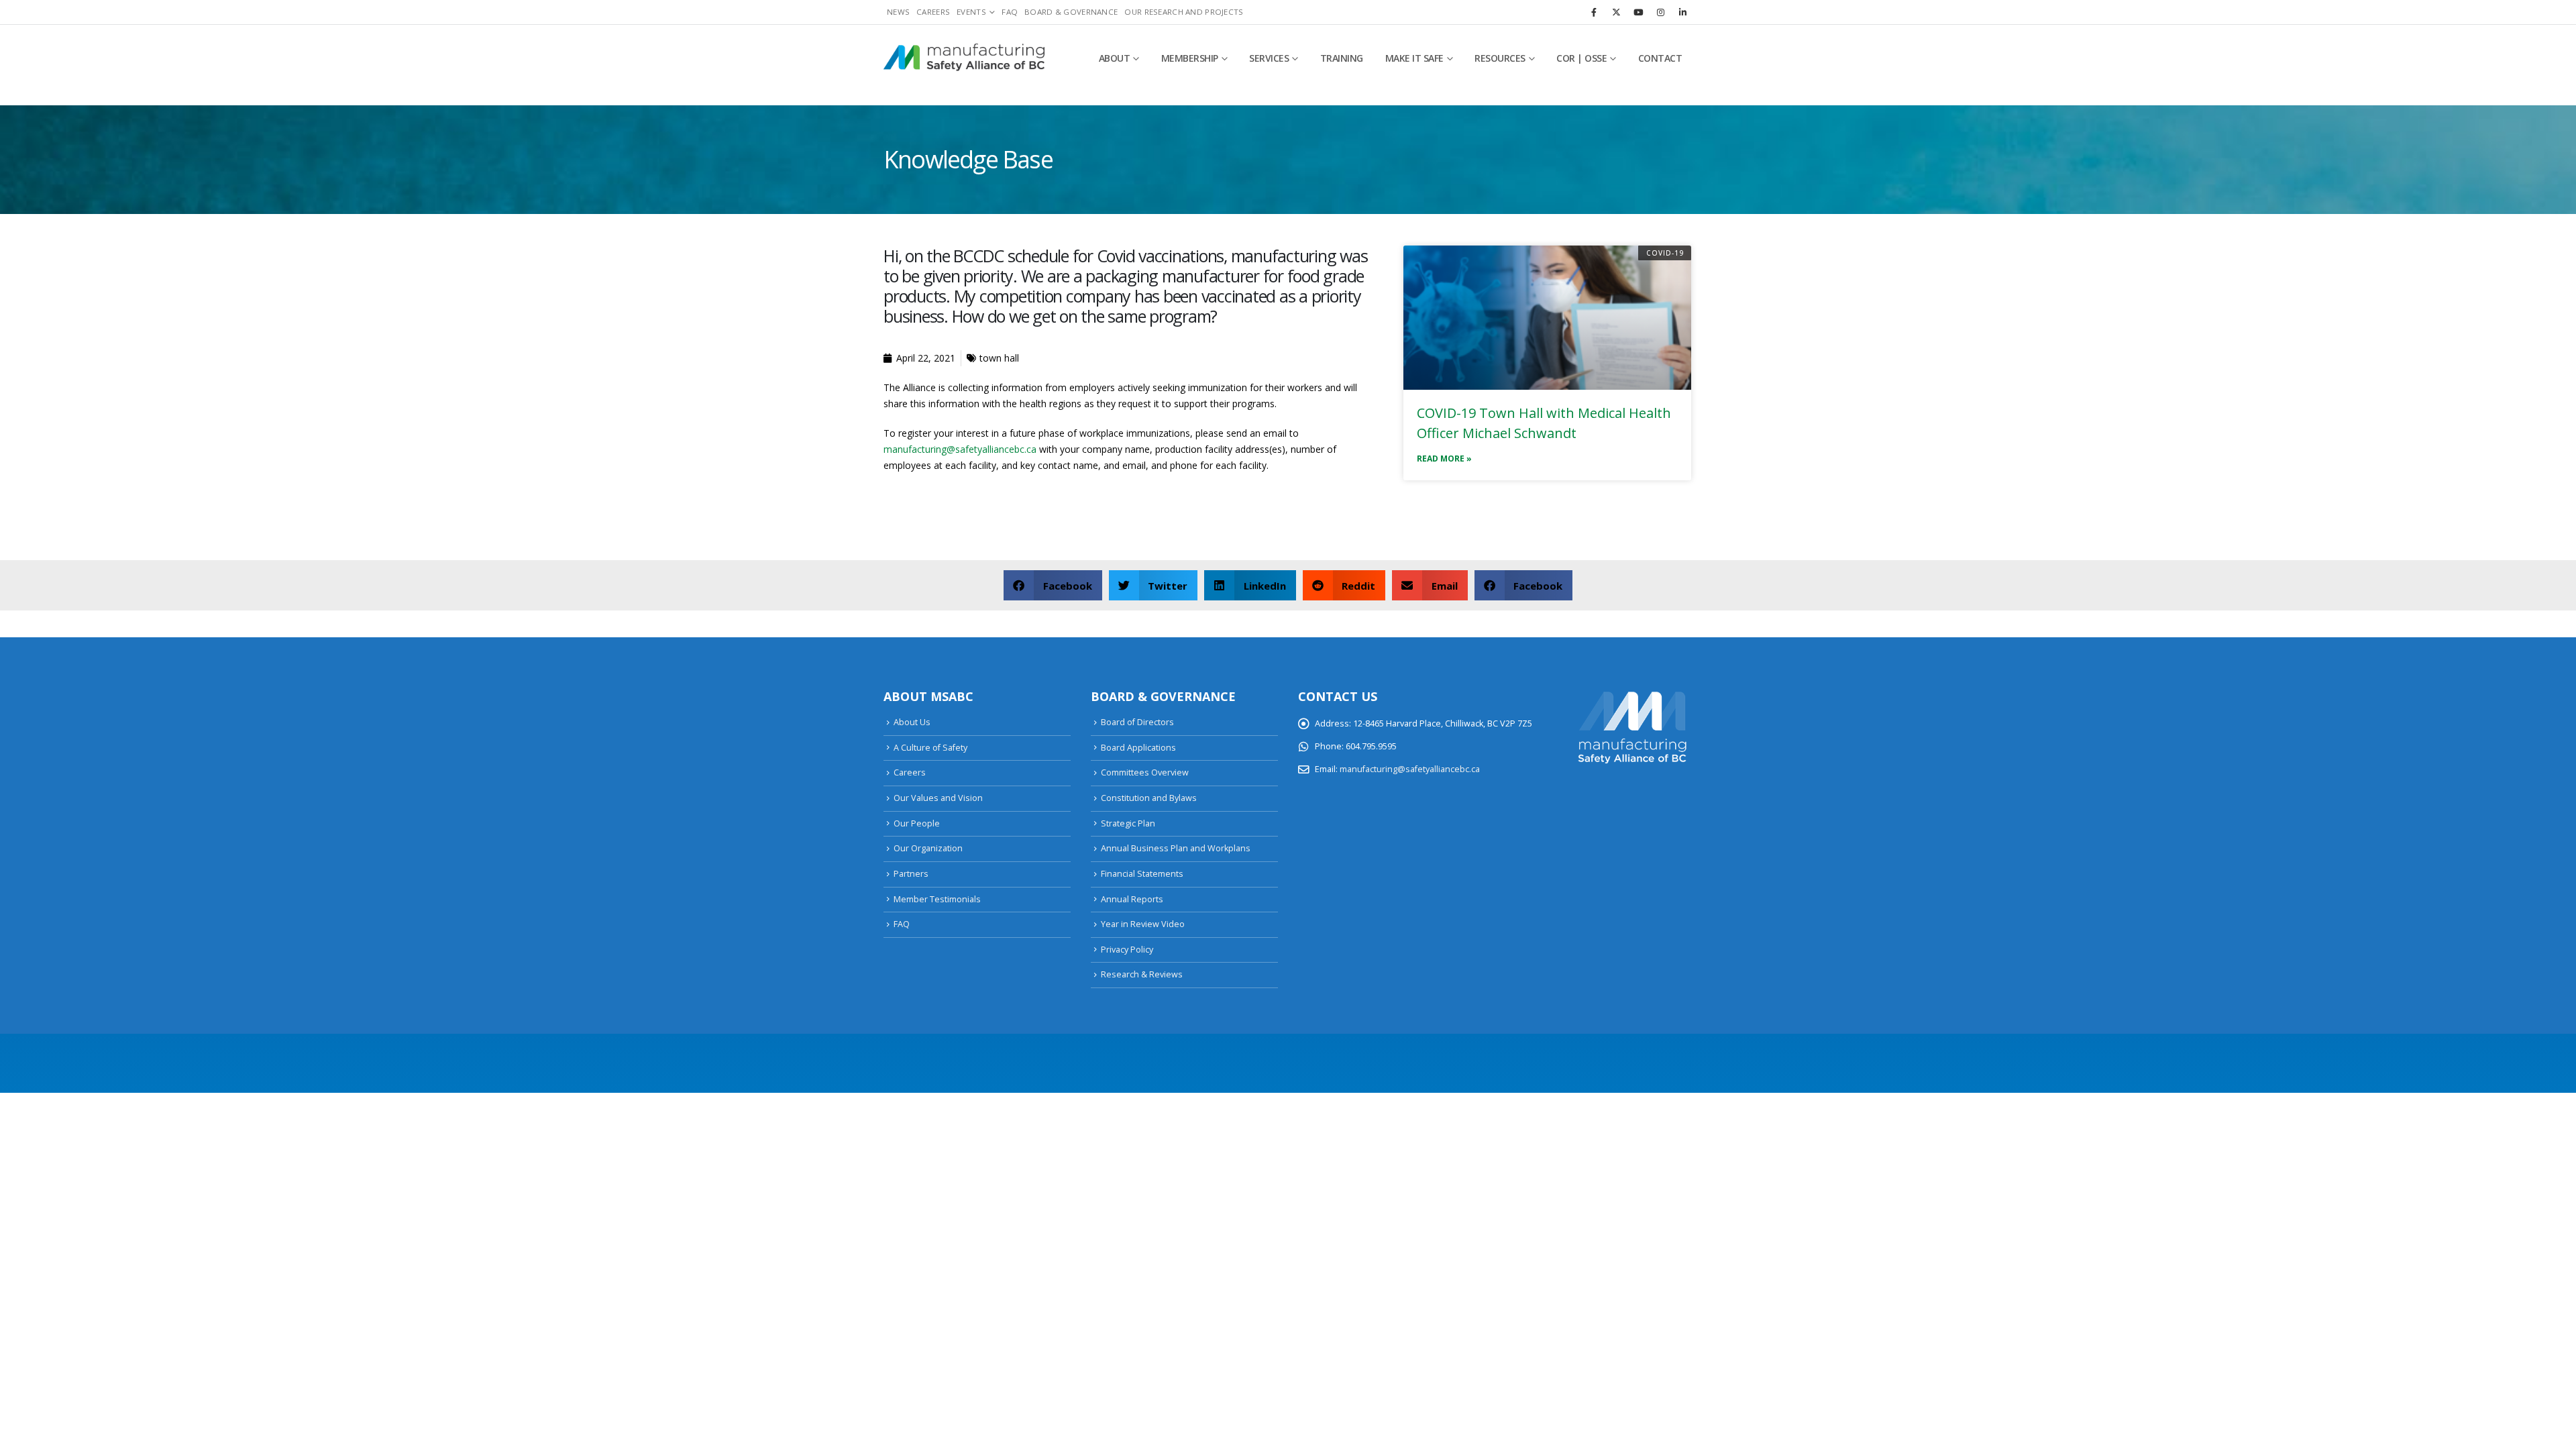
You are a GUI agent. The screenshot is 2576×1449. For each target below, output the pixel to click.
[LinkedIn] (1682, 12)
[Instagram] (1660, 12)
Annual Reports (1132, 899)
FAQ (1010, 12)
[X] (1616, 12)
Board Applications (1138, 748)
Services (1269, 58)
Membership (1190, 58)
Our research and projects (1184, 12)
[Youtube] (1638, 12)
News (898, 12)
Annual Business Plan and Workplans (1176, 848)
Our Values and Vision (938, 798)
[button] (1053, 585)
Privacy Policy (1127, 950)
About (1115, 58)
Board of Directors (1137, 722)
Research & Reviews (1142, 974)
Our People (917, 823)
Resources (1500, 58)
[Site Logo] (964, 58)
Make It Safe (1414, 58)
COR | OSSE (1581, 58)
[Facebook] (1594, 12)
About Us (912, 722)
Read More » (1444, 459)
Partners (911, 874)
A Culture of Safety (930, 748)
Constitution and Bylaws (1149, 798)
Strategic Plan (1128, 823)
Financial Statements (1142, 874)
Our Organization (928, 848)
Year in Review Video (1143, 924)
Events (971, 12)
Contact (1660, 58)
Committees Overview (1145, 772)
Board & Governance (1071, 12)
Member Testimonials (937, 899)
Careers (933, 12)
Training (1342, 58)
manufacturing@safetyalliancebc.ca (960, 449)
